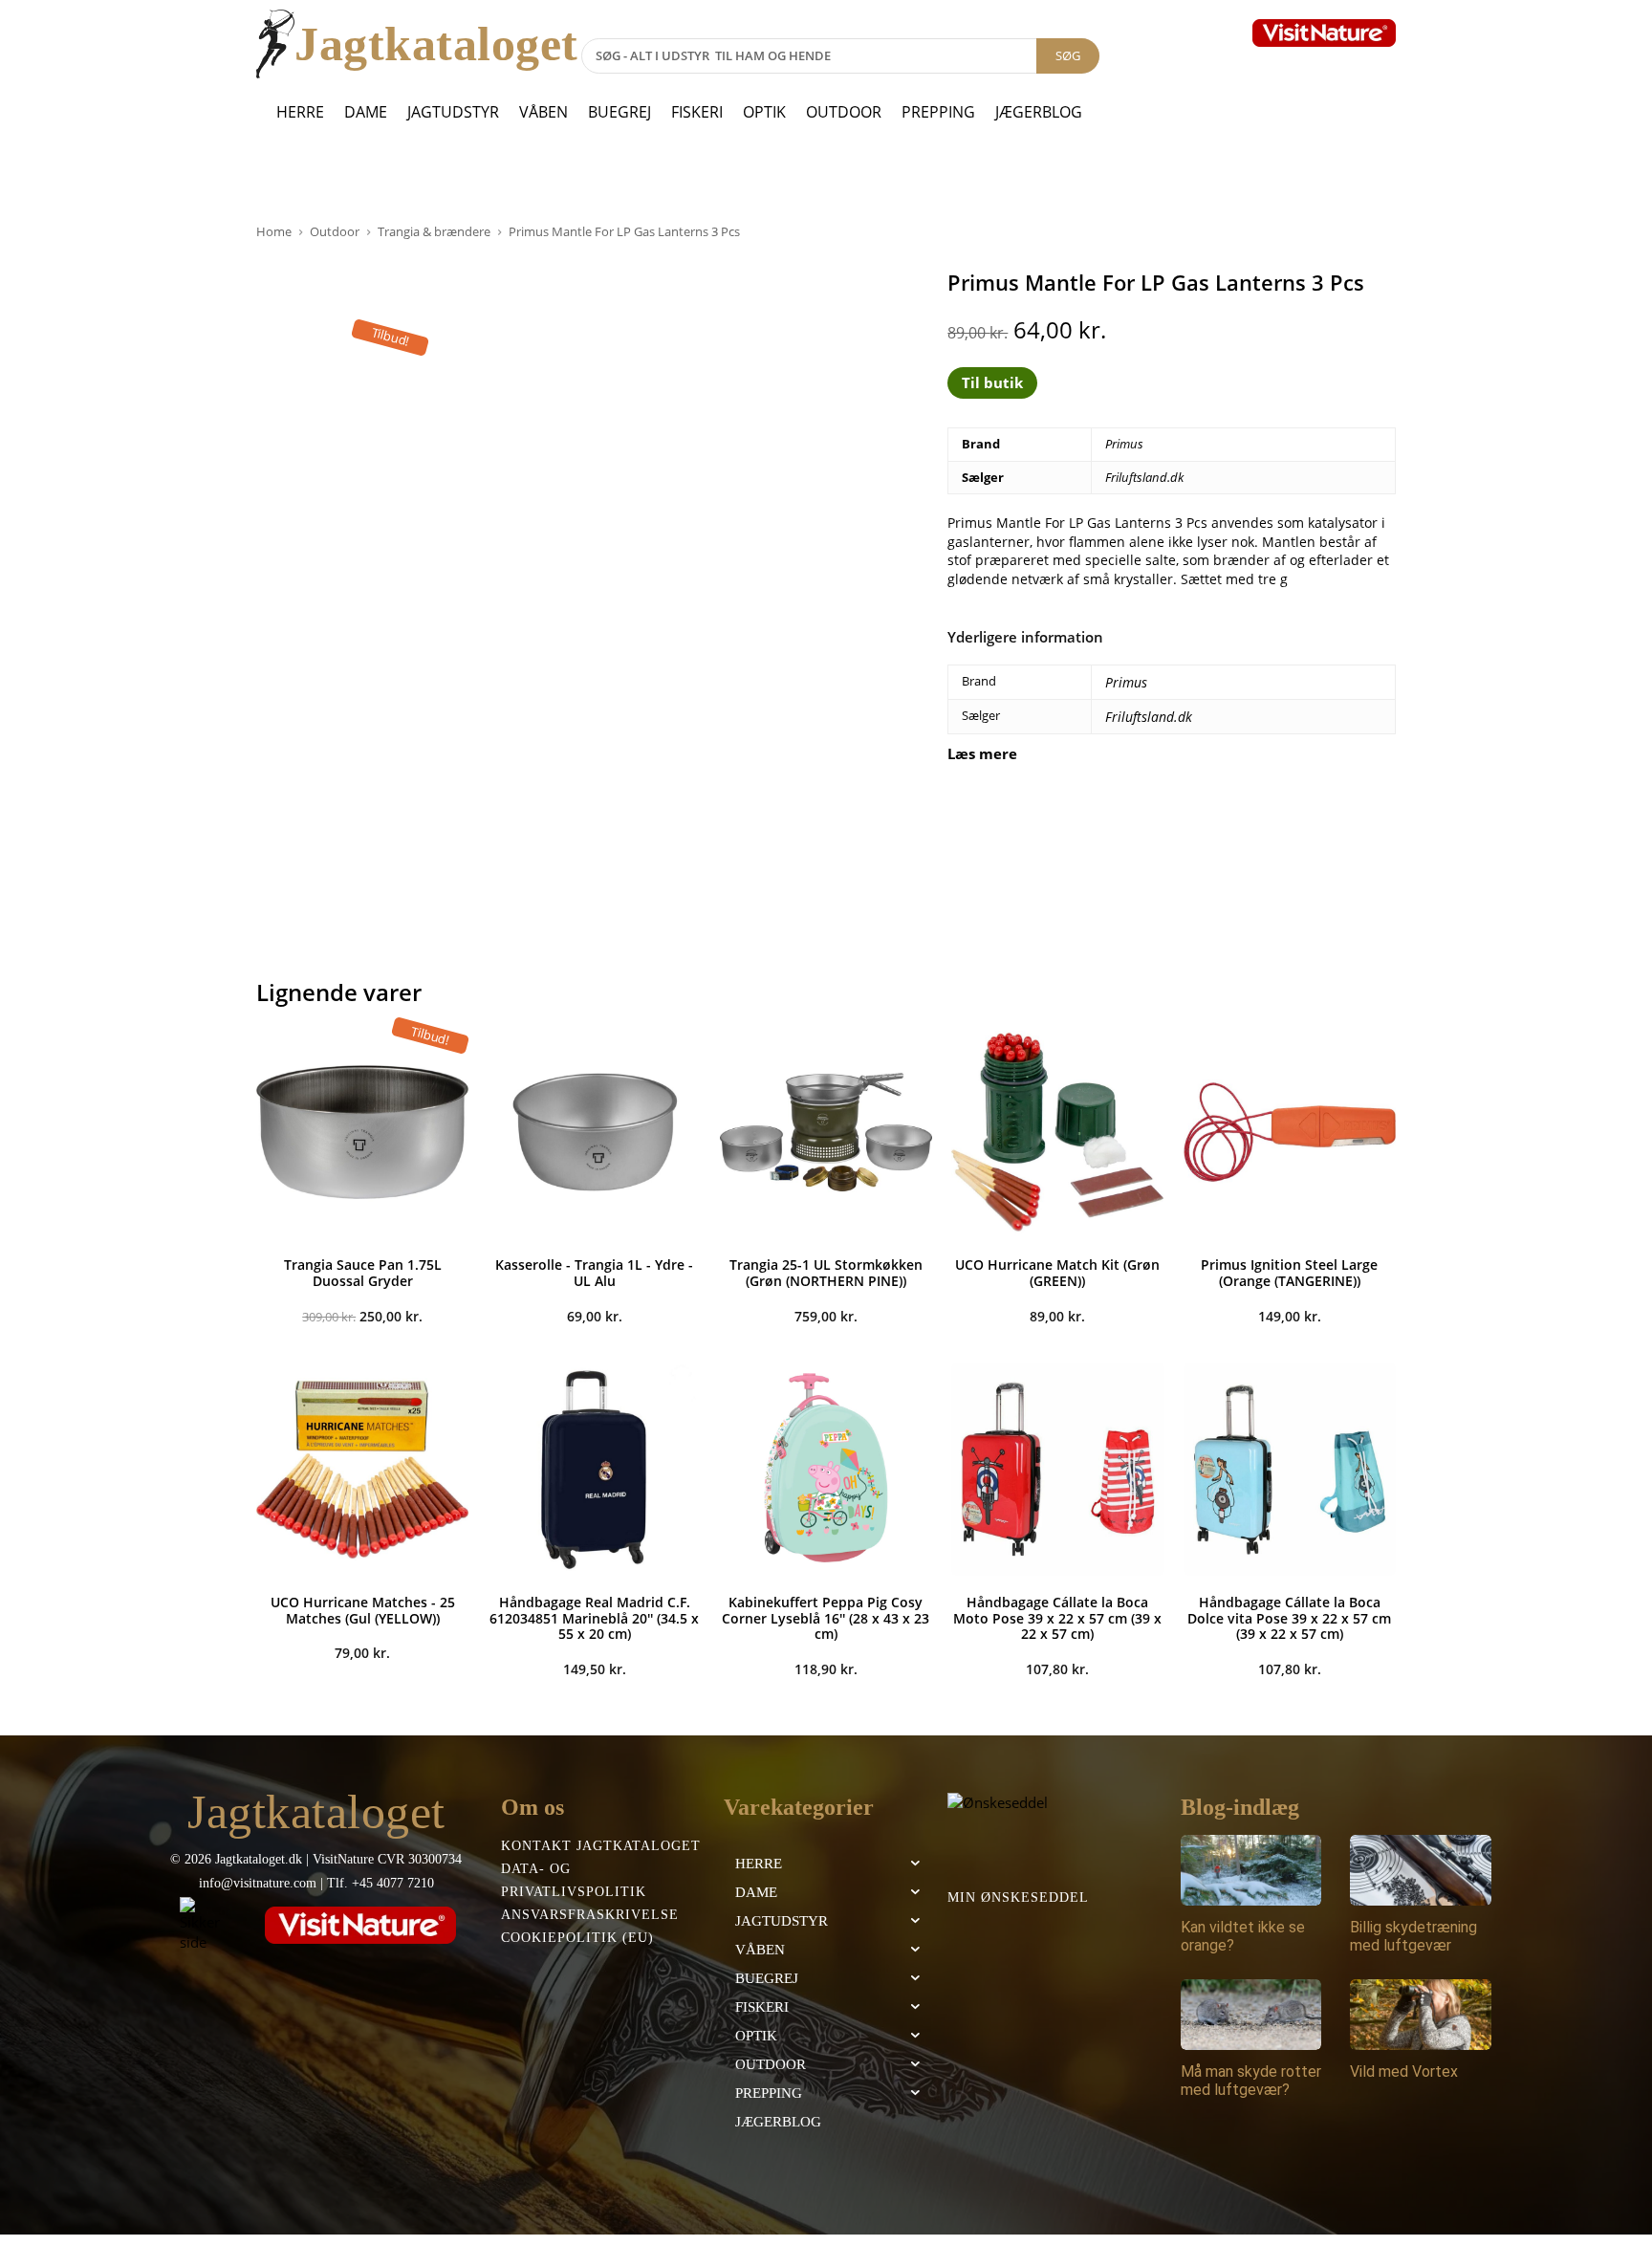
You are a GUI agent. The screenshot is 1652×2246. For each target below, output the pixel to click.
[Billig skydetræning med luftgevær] (1421, 1870)
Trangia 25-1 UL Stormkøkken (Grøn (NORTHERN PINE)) (826, 1273)
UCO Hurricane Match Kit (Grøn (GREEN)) (1057, 1273)
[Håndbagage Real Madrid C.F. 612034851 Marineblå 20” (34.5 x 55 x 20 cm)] (594, 1469)
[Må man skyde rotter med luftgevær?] (1251, 2015)
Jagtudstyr (453, 112)
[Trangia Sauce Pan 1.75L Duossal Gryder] (362, 1132)
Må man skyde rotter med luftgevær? (1251, 2081)
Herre (300, 112)
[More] (1412, 817)
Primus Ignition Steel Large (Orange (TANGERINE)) (1289, 1273)
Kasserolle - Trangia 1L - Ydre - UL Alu (594, 1273)
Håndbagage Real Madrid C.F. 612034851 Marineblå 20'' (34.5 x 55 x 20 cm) (594, 1618)
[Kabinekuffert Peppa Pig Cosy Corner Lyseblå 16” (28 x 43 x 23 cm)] (826, 1469)
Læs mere (982, 754)
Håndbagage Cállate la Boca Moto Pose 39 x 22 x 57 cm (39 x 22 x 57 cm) (1057, 1618)
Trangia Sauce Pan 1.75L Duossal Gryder (363, 1273)
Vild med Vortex (1404, 2072)
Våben (543, 112)
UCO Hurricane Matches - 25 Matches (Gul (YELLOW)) (363, 1610)
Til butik (992, 382)
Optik (764, 112)
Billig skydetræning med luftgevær (1413, 1936)
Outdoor (844, 112)
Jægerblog (1039, 112)
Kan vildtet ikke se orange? (1243, 1936)
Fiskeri (697, 112)
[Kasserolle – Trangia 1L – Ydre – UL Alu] (594, 1132)
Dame (366, 112)
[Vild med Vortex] (1421, 2015)
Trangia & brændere (434, 231)
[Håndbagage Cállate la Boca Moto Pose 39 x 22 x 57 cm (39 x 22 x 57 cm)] (1057, 1469)
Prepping (938, 112)
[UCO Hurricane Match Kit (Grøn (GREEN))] (1057, 1132)
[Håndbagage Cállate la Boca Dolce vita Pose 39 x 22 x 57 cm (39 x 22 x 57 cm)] (1290, 1469)
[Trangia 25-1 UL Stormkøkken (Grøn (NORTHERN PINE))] (826, 1132)
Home (274, 231)
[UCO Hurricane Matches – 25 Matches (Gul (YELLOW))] (362, 1469)
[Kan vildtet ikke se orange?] (1251, 1870)
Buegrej (619, 112)
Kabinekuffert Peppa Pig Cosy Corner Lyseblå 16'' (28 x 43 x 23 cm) (826, 1618)
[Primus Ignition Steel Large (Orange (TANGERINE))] (1290, 1132)
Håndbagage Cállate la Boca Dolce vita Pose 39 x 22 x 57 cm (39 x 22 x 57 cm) (1289, 1618)
